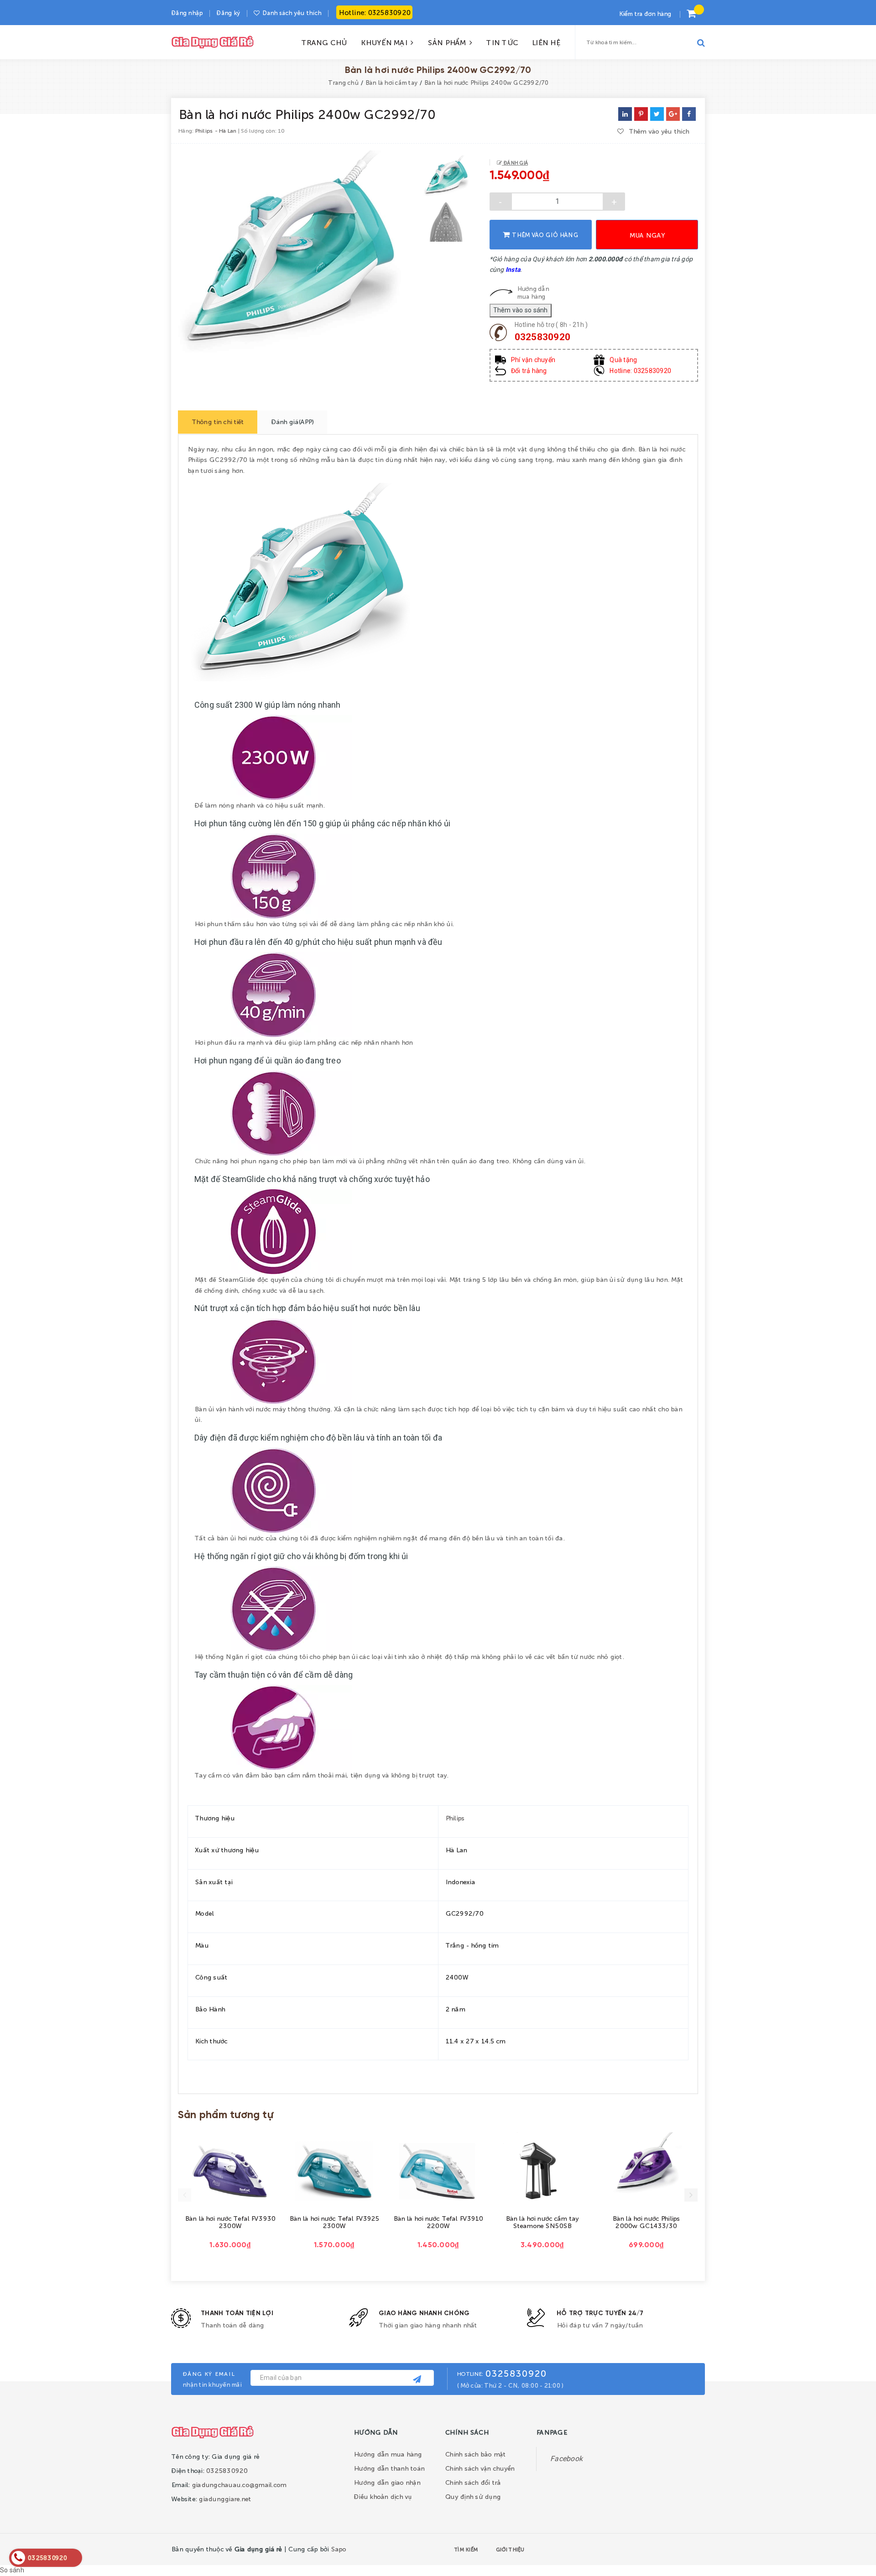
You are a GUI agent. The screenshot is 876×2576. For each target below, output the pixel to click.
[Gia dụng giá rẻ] (212, 2431)
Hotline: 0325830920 (374, 12)
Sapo (339, 2549)
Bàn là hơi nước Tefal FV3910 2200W (438, 2222)
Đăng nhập (187, 13)
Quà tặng (623, 360)
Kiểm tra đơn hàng (645, 13)
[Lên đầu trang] (734, 2547)
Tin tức (502, 42)
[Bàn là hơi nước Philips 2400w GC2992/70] (689, 114)
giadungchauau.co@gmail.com (239, 2484)
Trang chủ (324, 42)
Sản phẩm (449, 42)
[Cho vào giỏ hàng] (220, 2169)
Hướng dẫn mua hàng (533, 292)
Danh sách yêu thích (292, 13)
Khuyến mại (386, 42)
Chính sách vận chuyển (480, 2468)
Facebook (566, 2459)
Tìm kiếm (466, 2549)
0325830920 (543, 337)
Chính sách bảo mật (475, 2454)
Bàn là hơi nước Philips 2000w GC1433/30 (646, 2222)
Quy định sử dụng (473, 2496)
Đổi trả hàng (529, 371)
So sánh (12, 2570)
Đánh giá (515, 162)
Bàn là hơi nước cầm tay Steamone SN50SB (542, 2222)
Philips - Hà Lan (216, 130)
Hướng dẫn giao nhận (387, 2482)
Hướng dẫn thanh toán (389, 2468)
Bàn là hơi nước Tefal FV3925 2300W (334, 2222)
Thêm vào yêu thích (659, 131)
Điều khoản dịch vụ (383, 2496)
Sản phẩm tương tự (226, 2115)
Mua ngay (647, 235)
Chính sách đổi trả (473, 2482)
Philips (455, 1818)
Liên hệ (546, 42)
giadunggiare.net (225, 2498)
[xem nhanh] (241, 2170)
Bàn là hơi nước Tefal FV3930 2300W (230, 2222)
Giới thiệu (510, 2549)
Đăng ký (228, 13)
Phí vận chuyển (533, 360)
